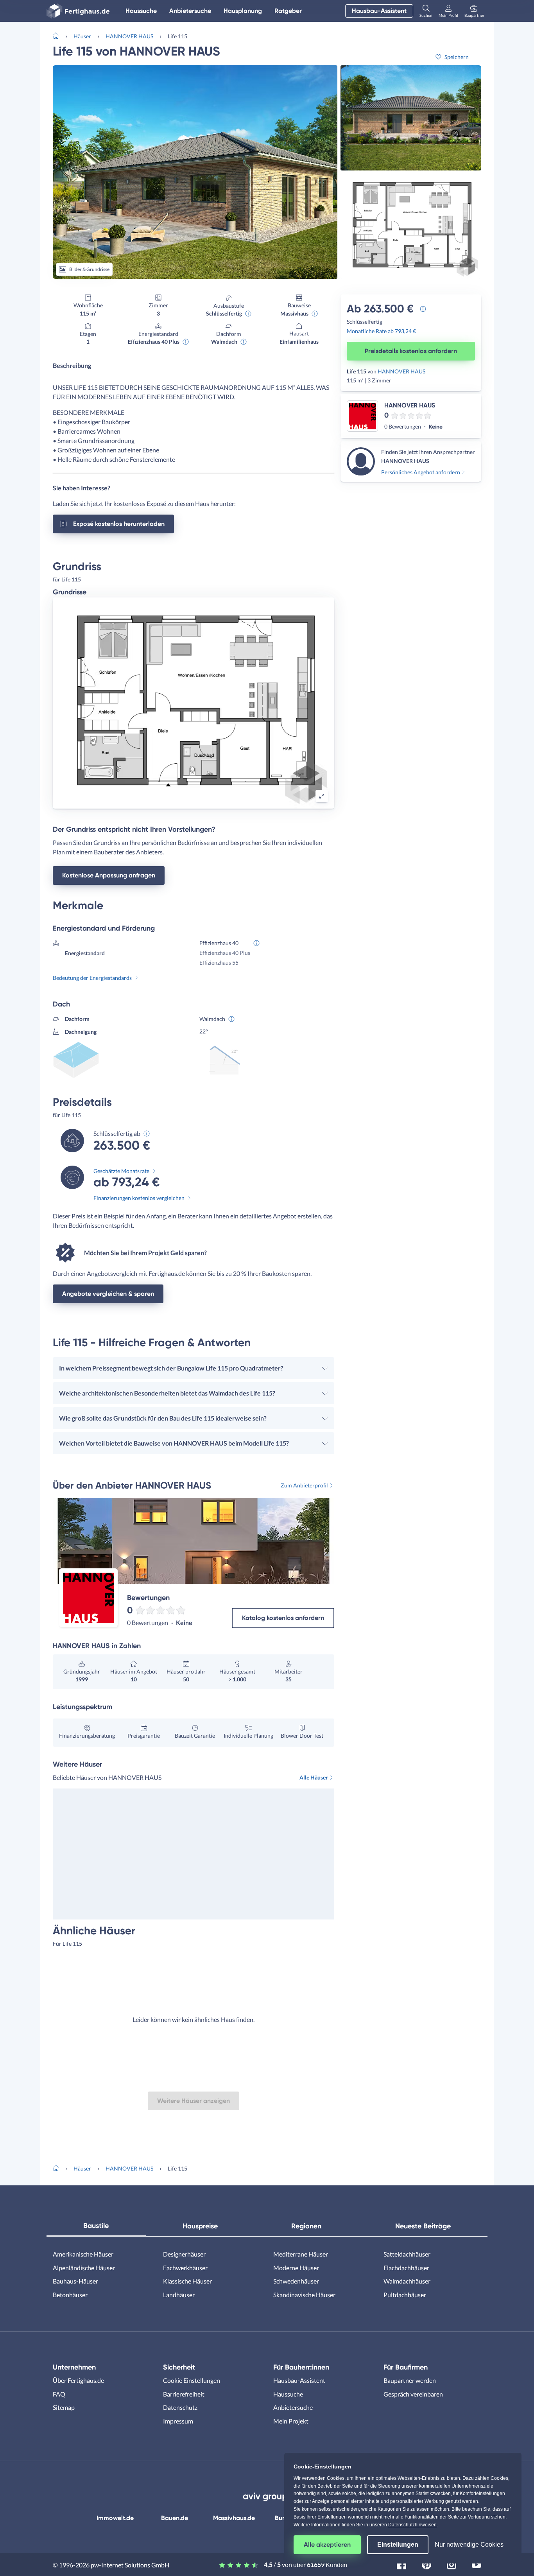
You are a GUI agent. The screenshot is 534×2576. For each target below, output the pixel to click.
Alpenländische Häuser (84, 2268)
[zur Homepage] (59, 35)
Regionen (306, 2226)
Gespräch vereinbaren (413, 2394)
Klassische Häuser (187, 2281)
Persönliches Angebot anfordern (421, 472)
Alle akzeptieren (327, 2545)
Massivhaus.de (234, 2518)
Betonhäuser (70, 2295)
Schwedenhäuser (296, 2281)
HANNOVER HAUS (129, 36)
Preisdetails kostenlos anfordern (411, 351)
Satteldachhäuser (407, 2254)
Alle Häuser (314, 1777)
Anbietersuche (190, 11)
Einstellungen (398, 2545)
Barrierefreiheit (184, 2394)
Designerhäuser (184, 2254)
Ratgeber (288, 11)
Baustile (96, 2226)
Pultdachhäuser (405, 2295)
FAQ (59, 2394)
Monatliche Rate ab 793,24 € (381, 331)
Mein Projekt (291, 2421)
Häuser (82, 36)
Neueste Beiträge (423, 2226)
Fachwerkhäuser (185, 2268)
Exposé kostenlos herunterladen (119, 524)
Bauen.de (175, 2518)
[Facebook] (401, 2564)
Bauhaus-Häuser (75, 2281)
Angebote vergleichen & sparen (108, 1294)
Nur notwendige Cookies (469, 2545)
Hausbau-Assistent (379, 11)
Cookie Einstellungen (192, 2380)
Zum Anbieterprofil (304, 1485)
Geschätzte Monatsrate (121, 1171)
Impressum (178, 2421)
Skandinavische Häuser (304, 2295)
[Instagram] (452, 2564)
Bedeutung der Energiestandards (92, 978)
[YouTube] (477, 2564)
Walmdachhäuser (407, 2281)
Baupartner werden (410, 2380)
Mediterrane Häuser (301, 2254)
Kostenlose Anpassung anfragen (109, 875)
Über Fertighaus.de (78, 2380)
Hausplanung (243, 11)
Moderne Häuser (296, 2268)
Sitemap (64, 2407)
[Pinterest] (426, 2564)
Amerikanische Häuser (83, 2254)
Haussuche (141, 11)
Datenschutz (180, 2407)
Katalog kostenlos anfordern (283, 1618)
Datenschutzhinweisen (412, 2525)
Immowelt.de (115, 2518)
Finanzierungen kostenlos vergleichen (139, 1198)
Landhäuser (179, 2295)
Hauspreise (200, 2226)
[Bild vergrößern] (322, 796)
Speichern (457, 57)
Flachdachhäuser (406, 2268)
